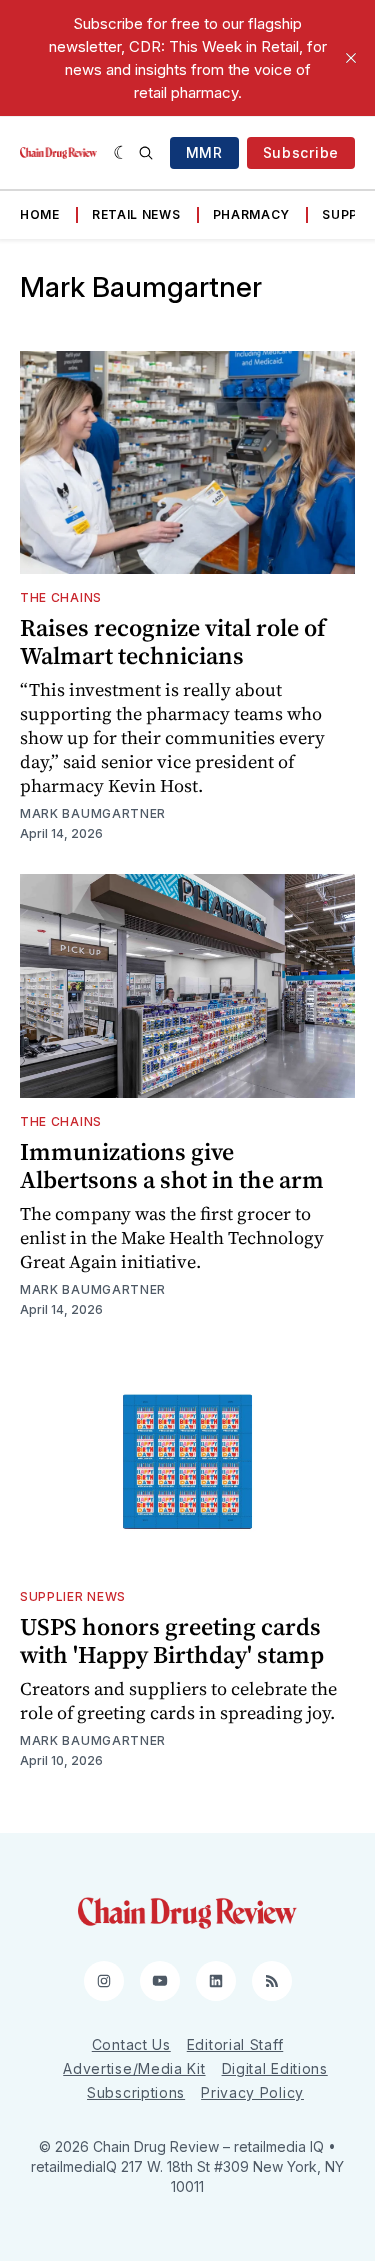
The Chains (61, 597)
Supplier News (73, 1596)
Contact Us (131, 2044)
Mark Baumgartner (93, 813)
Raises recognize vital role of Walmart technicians (173, 641)
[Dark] (121, 153)
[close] (351, 58)
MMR (204, 152)
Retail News (136, 214)
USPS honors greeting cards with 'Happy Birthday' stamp (172, 1640)
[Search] (146, 153)
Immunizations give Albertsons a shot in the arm (172, 1165)
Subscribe (301, 152)
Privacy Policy (252, 2092)
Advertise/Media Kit (134, 2068)
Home (40, 214)
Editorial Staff (235, 2044)
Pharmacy (252, 214)
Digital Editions (275, 2068)
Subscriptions (136, 2092)
